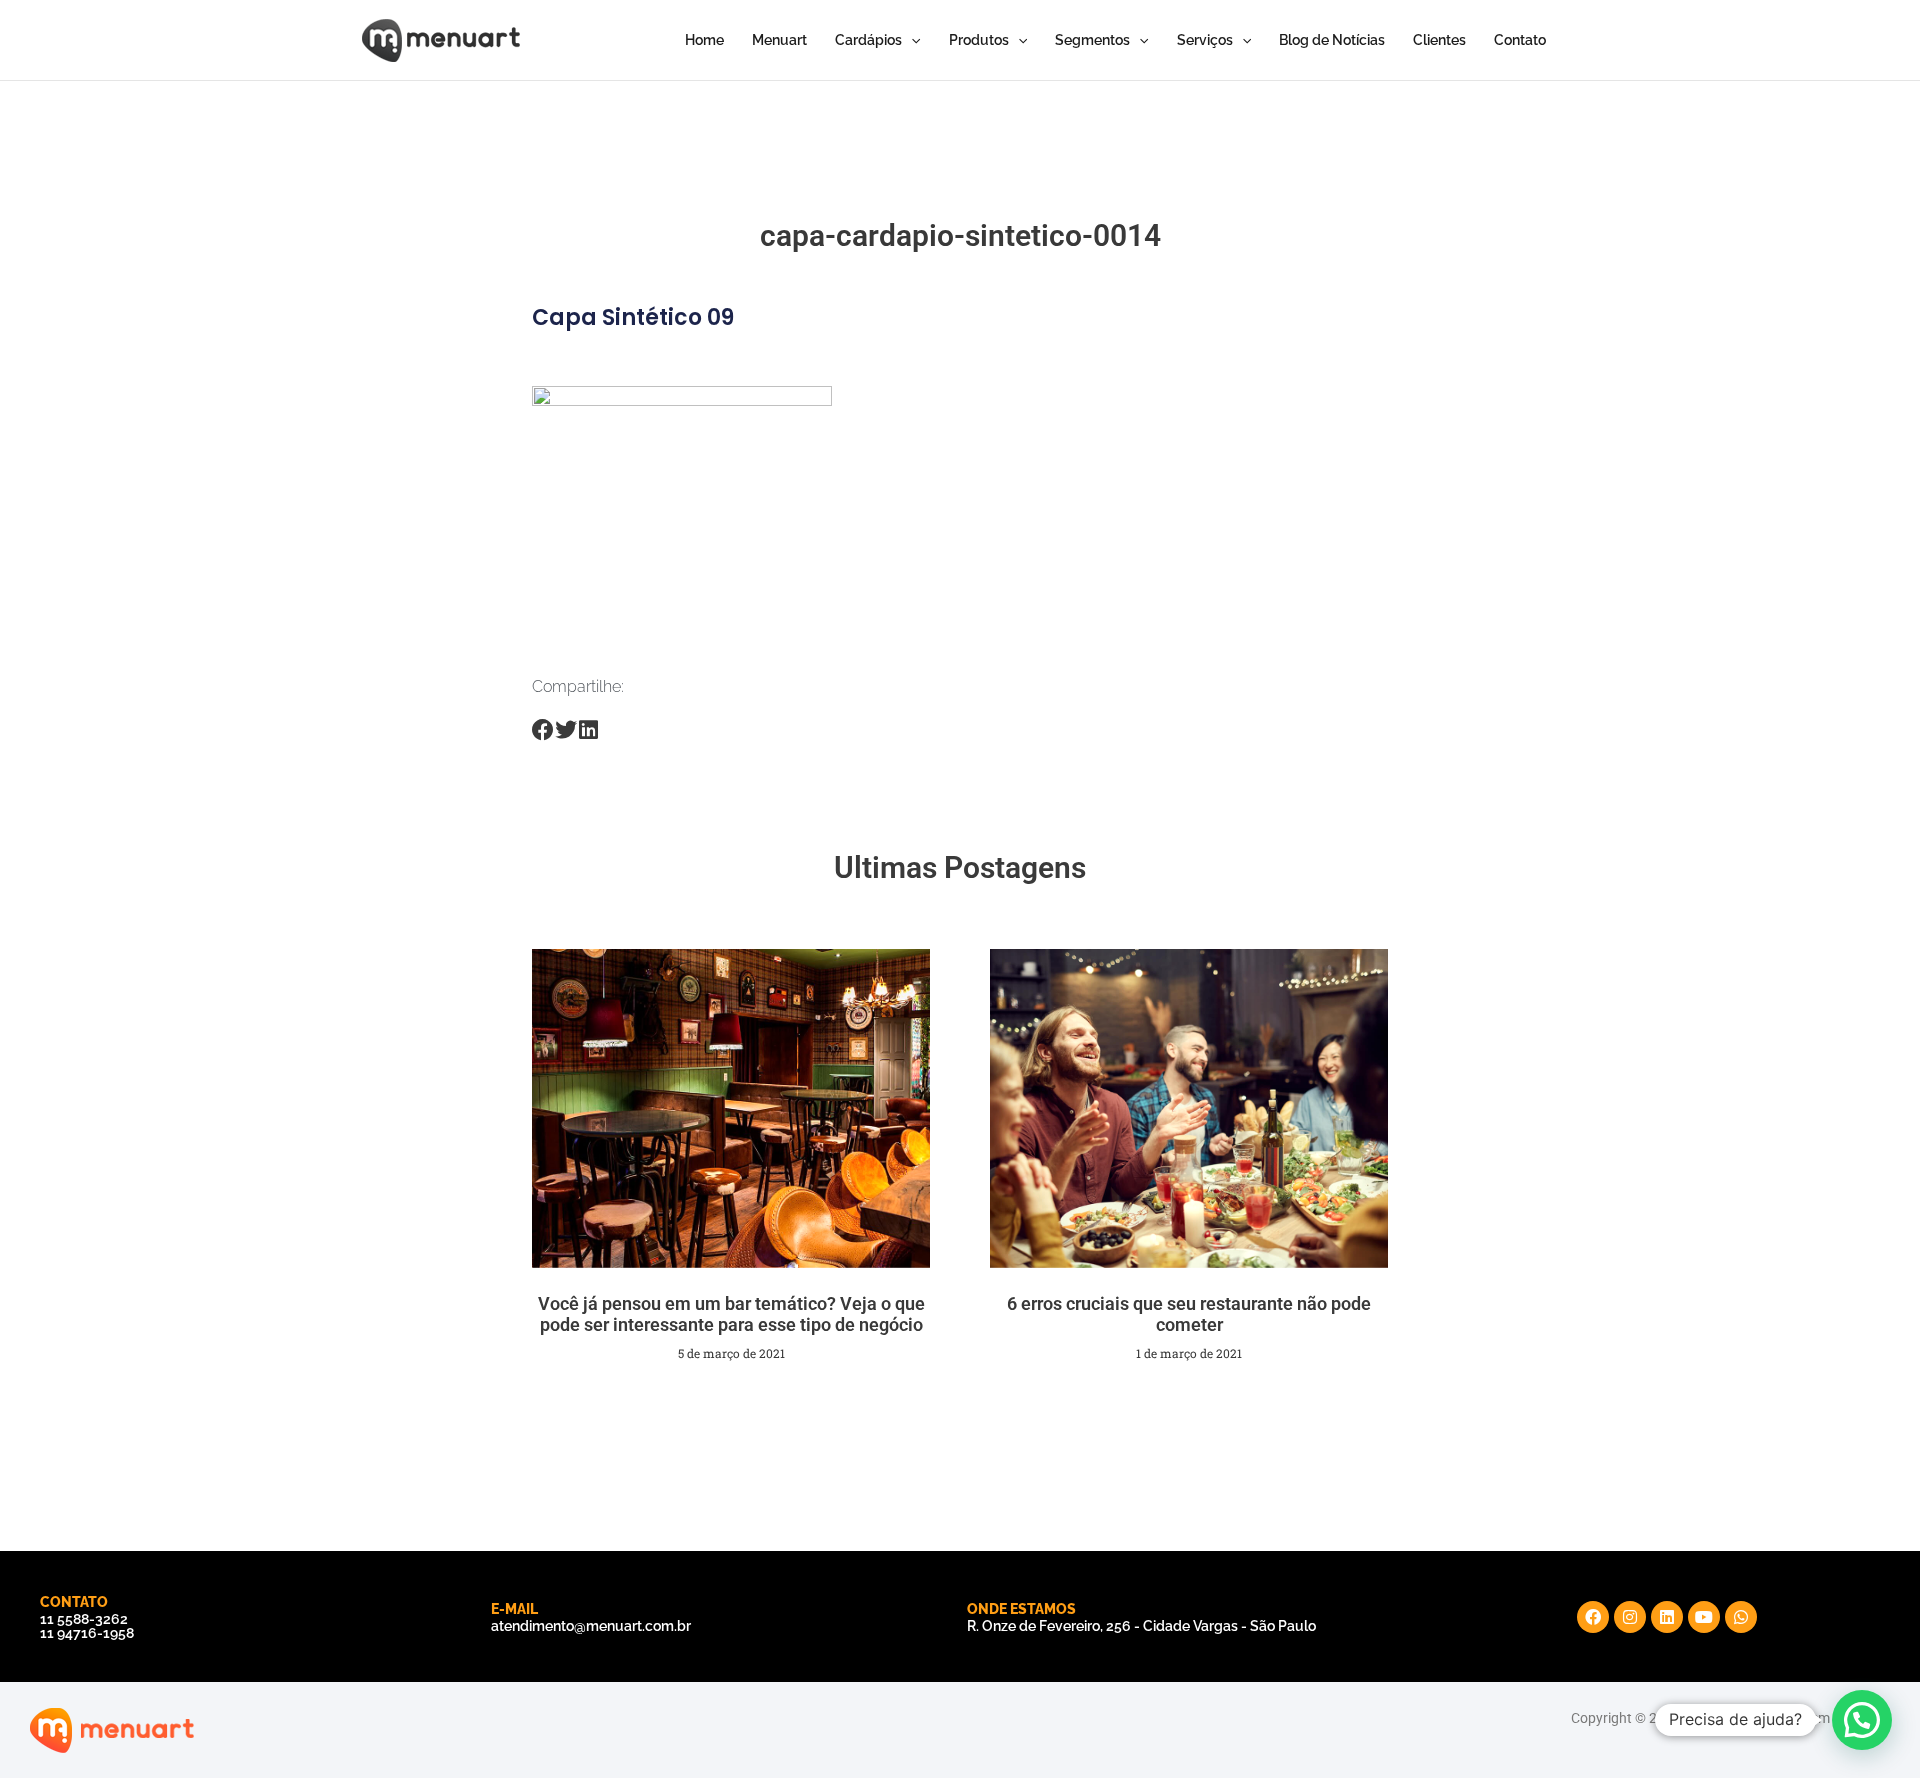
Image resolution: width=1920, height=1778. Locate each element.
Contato (1520, 40)
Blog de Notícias (1332, 40)
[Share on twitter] (566, 730)
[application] (911, 40)
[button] (1862, 1720)
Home (704, 40)
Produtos (979, 40)
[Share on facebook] (543, 730)
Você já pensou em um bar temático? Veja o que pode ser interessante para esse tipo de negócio (731, 1314)
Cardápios (868, 40)
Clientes (1439, 40)
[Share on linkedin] (588, 730)
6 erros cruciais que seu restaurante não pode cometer (1189, 1314)
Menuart (779, 40)
